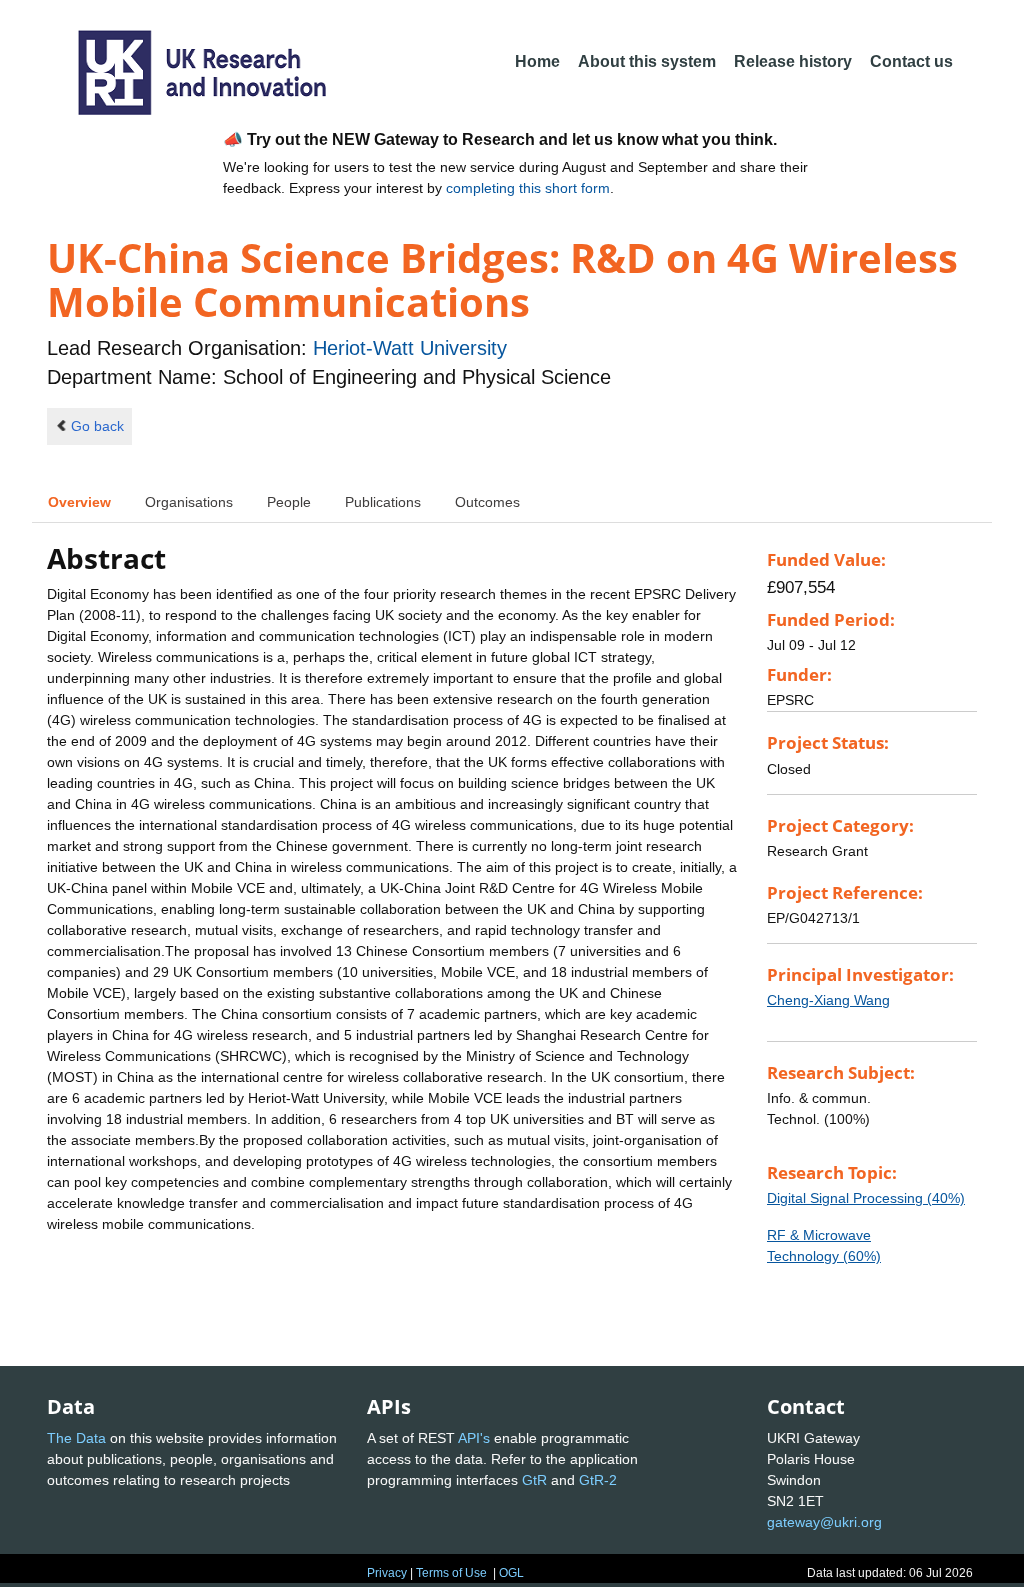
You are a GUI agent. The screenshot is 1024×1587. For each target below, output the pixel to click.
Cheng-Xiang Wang (828, 1000)
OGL (511, 1573)
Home (537, 61)
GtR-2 (598, 1480)
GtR (534, 1480)
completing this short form (528, 188)
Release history (793, 61)
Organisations (189, 502)
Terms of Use (451, 1573)
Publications (383, 502)
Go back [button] (97, 426)
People (289, 502)
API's (474, 1438)
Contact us (911, 61)
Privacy (387, 1573)
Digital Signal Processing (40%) (866, 1198)
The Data (76, 1438)
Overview (79, 502)
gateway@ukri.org (824, 1522)
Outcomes (487, 502)
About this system (647, 61)
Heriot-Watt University (410, 348)
